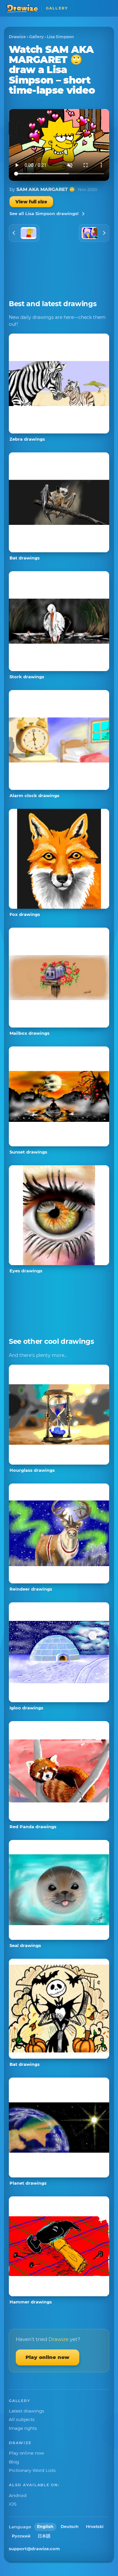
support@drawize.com (34, 2549)
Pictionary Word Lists (32, 2470)
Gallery (36, 37)
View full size (31, 202)
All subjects (22, 2419)
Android (18, 2495)
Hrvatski (95, 2527)
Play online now (48, 2357)
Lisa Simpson (60, 37)
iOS (13, 2504)
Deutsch (70, 2527)
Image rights (23, 2428)
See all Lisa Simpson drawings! (44, 213)
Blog (14, 2462)
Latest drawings (27, 2411)
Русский (21, 2536)
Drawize (17, 37)
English (45, 2527)
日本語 (44, 2536)
